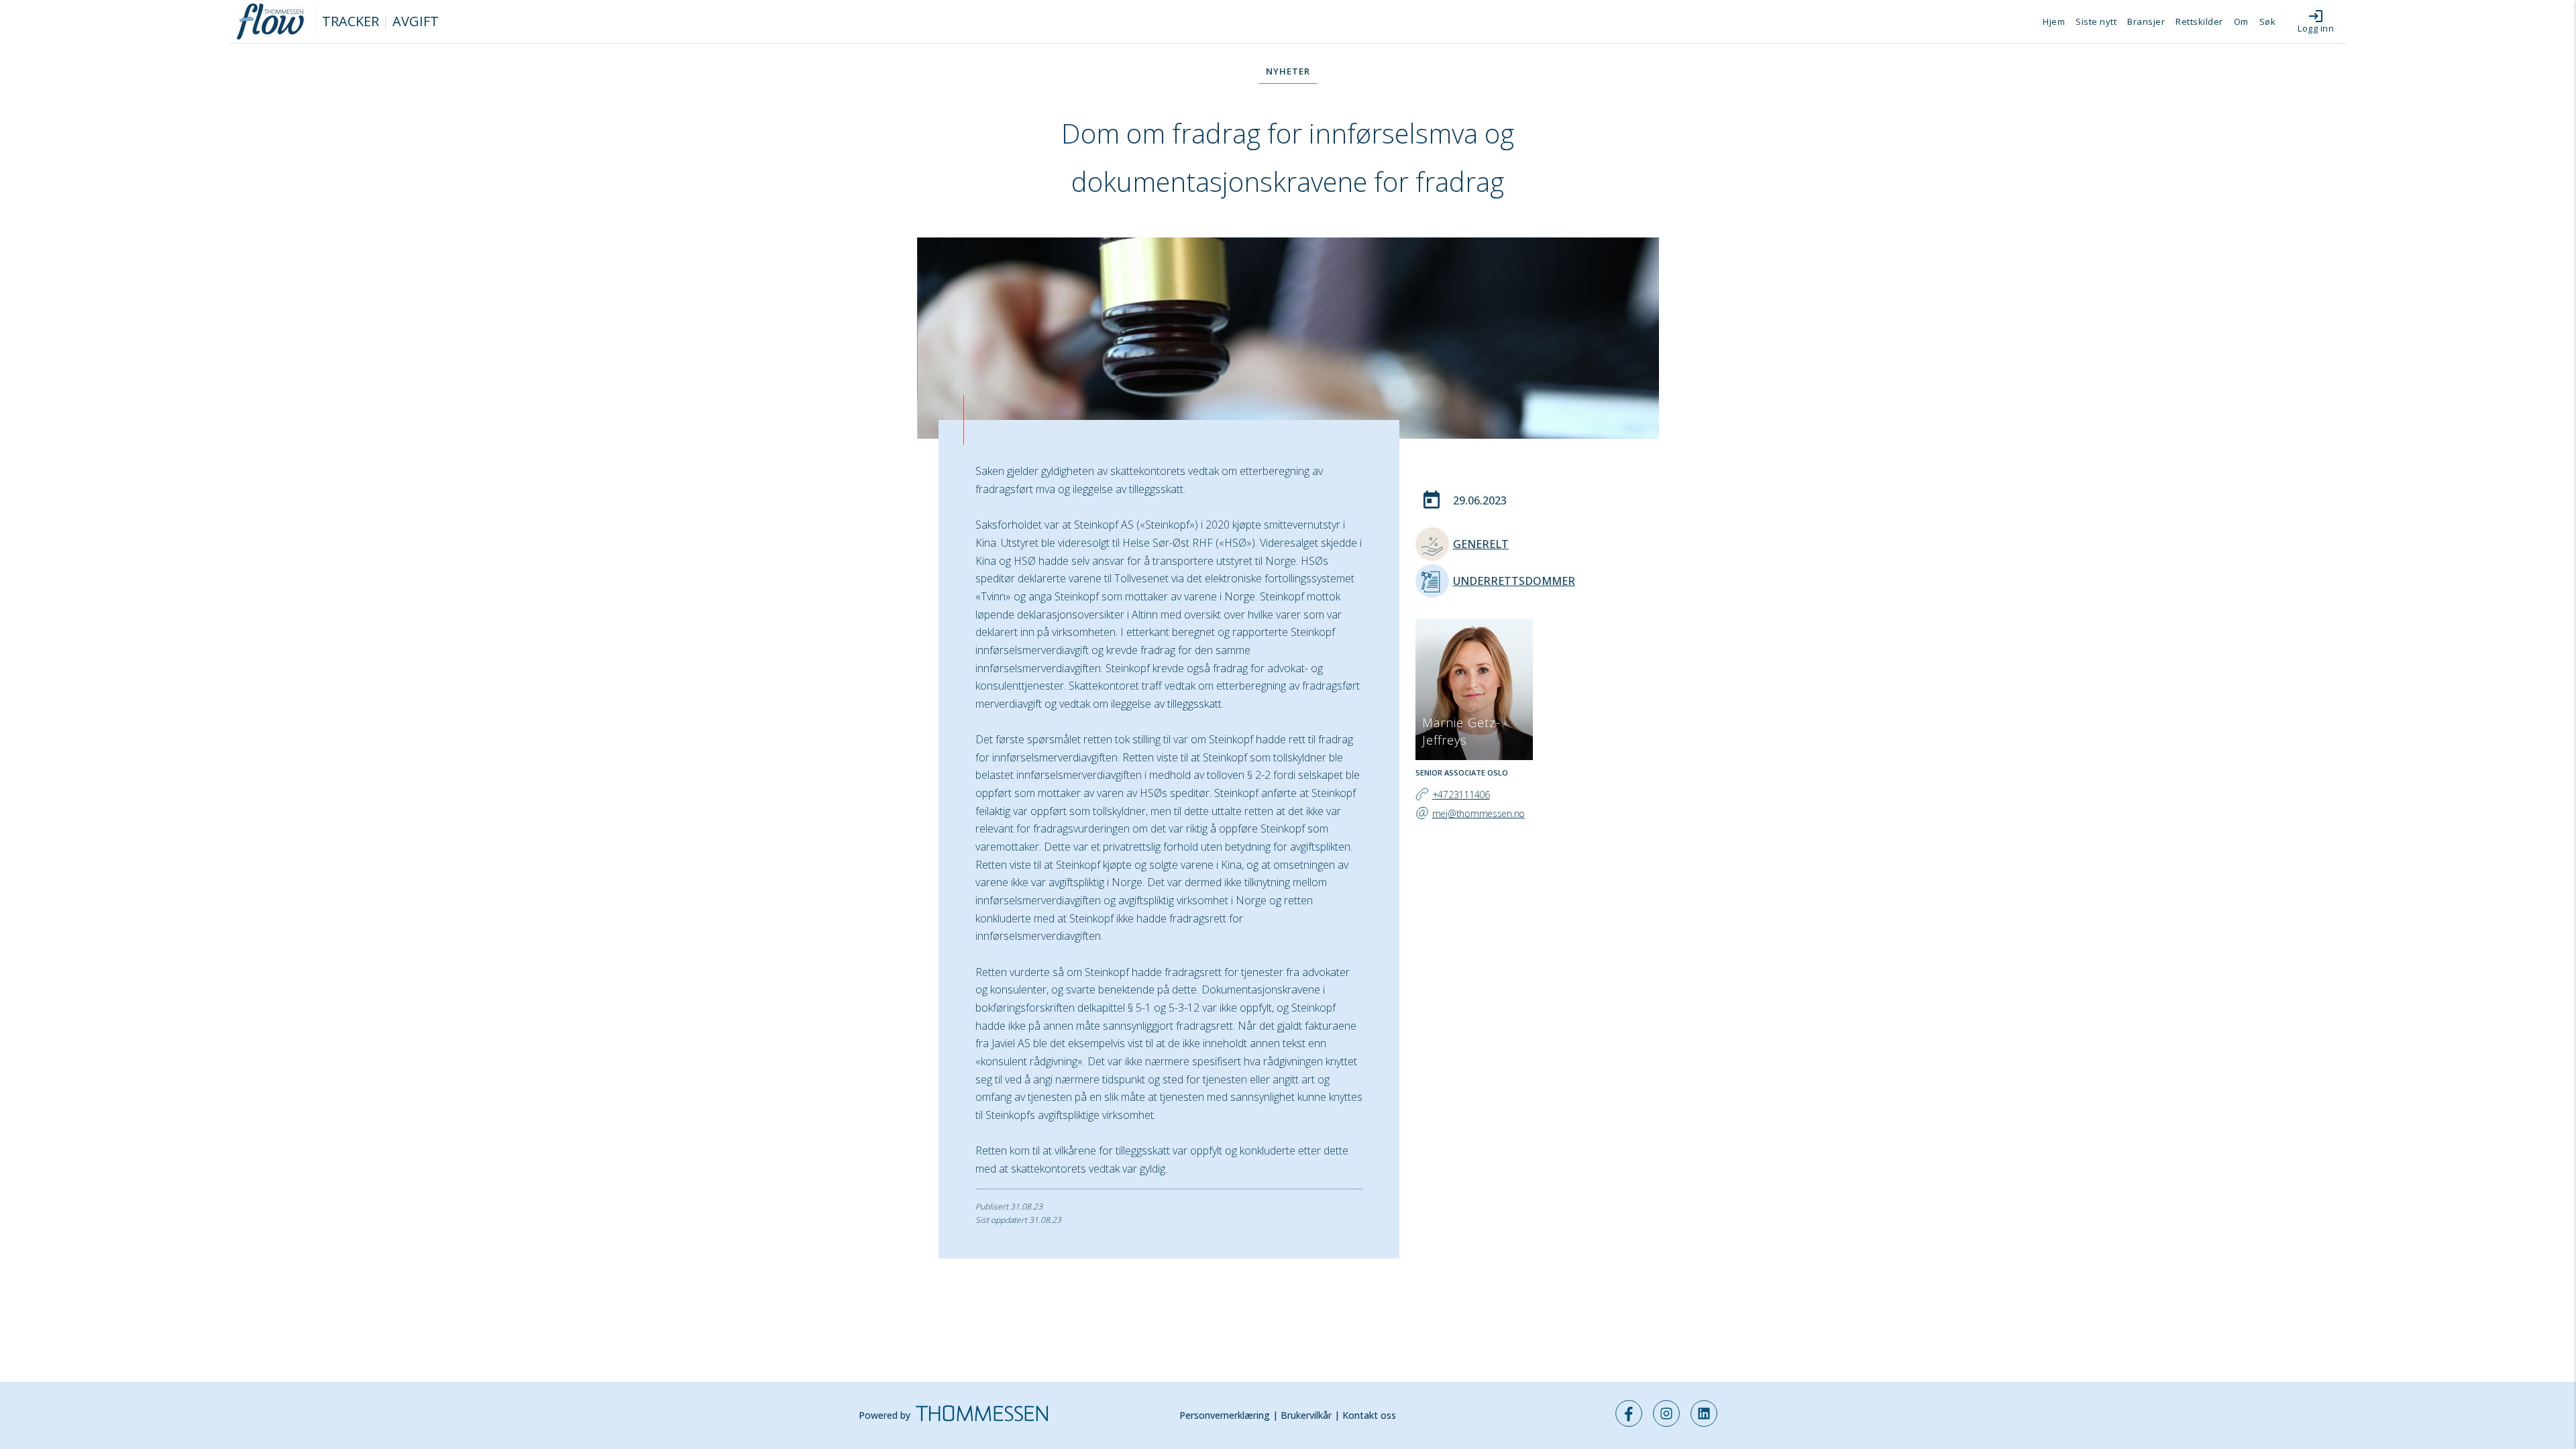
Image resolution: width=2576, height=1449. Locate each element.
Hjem (2054, 21)
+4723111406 (1461, 795)
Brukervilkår (1306, 1415)
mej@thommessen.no (1479, 813)
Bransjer (2146, 21)
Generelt (1481, 544)
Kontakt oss (1369, 1415)
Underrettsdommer (1514, 581)
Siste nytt (2096, 21)
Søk (2268, 21)
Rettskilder (2199, 21)
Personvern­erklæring (1225, 1415)
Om (2241, 21)
